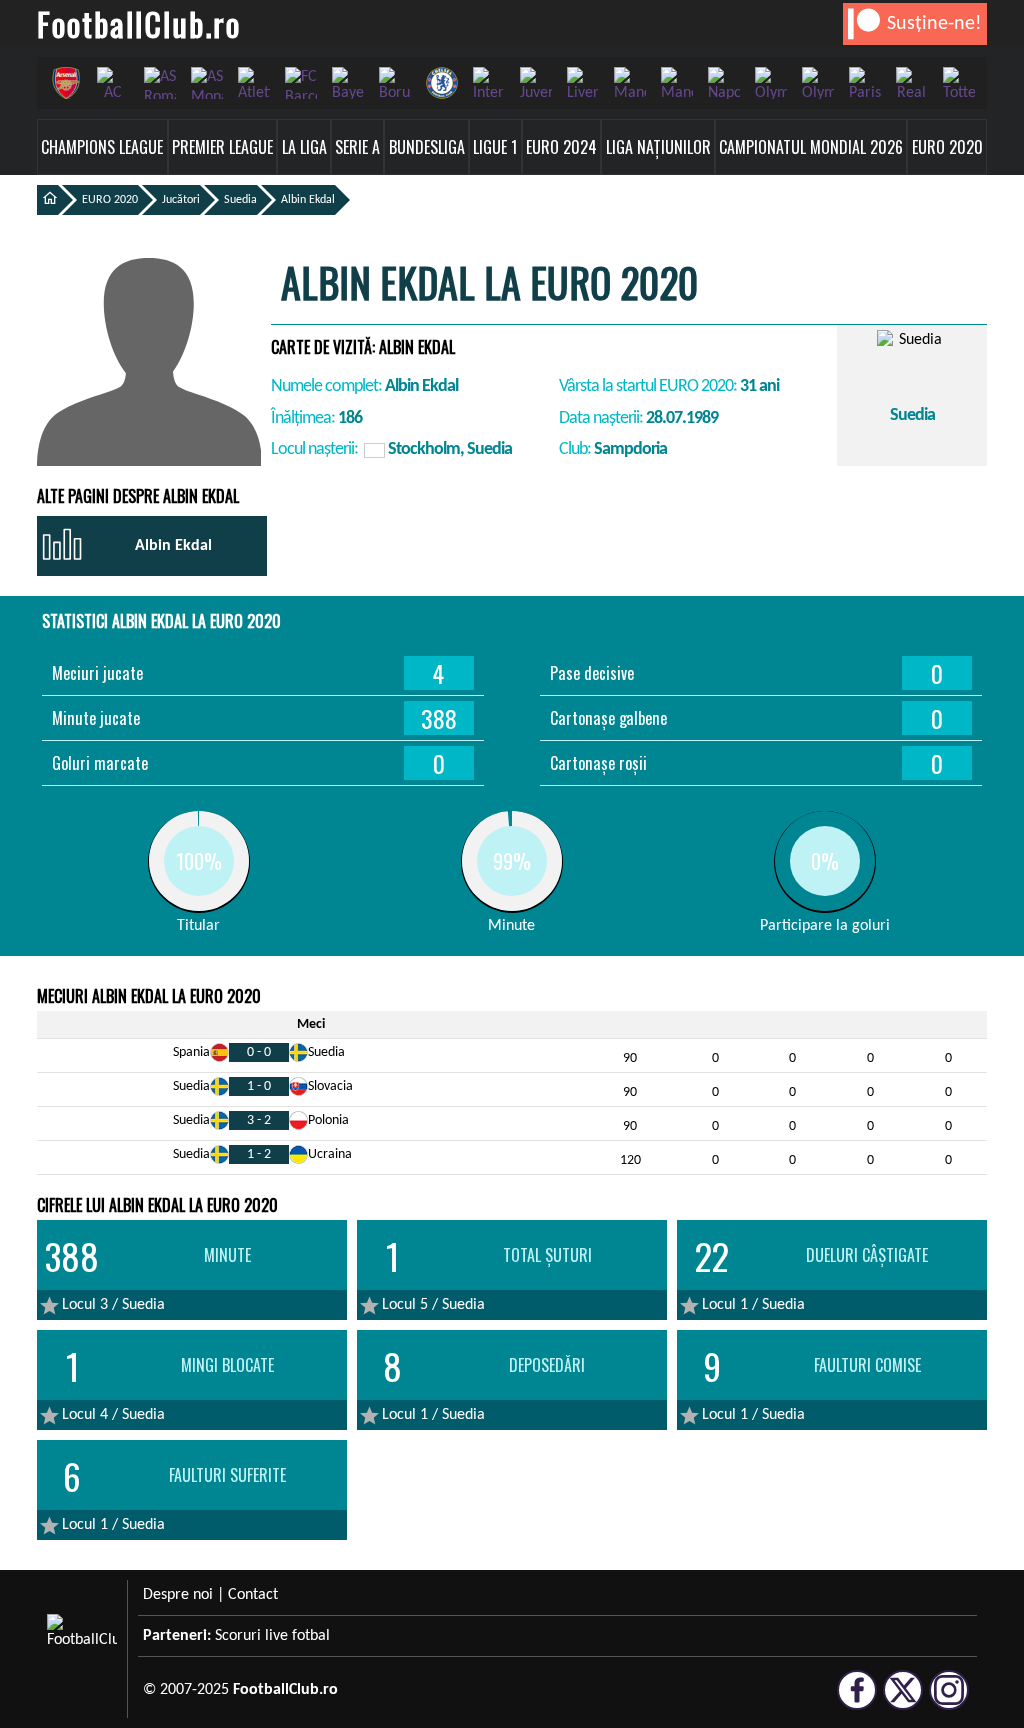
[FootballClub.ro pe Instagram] (949, 1701)
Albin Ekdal (308, 200)
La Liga (304, 147)
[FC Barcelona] (300, 83)
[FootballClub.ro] (47, 200)
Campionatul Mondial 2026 (811, 147)
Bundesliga (427, 147)
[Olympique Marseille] (817, 83)
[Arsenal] (65, 83)
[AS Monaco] (206, 83)
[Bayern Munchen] (347, 83)
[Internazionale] (488, 83)
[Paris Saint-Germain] (864, 83)
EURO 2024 (561, 147)
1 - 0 (259, 1086)
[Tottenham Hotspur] (958, 83)
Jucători (181, 200)
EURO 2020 (947, 147)
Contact (253, 1595)
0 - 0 (259, 1052)
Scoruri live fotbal (272, 1636)
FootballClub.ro (139, 23)
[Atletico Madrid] (253, 83)
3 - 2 (259, 1120)
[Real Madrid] (911, 83)
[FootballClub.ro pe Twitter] (903, 1701)
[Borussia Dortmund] (394, 83)
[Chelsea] (441, 83)
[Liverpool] (582, 83)
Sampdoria (630, 449)
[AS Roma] (159, 83)
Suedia (240, 200)
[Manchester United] (676, 83)
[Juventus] (535, 83)
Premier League (222, 147)
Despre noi (178, 1595)
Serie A (357, 147)
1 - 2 (259, 1154)
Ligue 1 (495, 147)
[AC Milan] (112, 83)
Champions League (102, 147)
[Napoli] (723, 83)
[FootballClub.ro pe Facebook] (857, 1701)
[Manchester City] (629, 83)
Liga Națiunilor (658, 147)
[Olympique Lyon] (770, 83)
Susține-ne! (934, 24)
